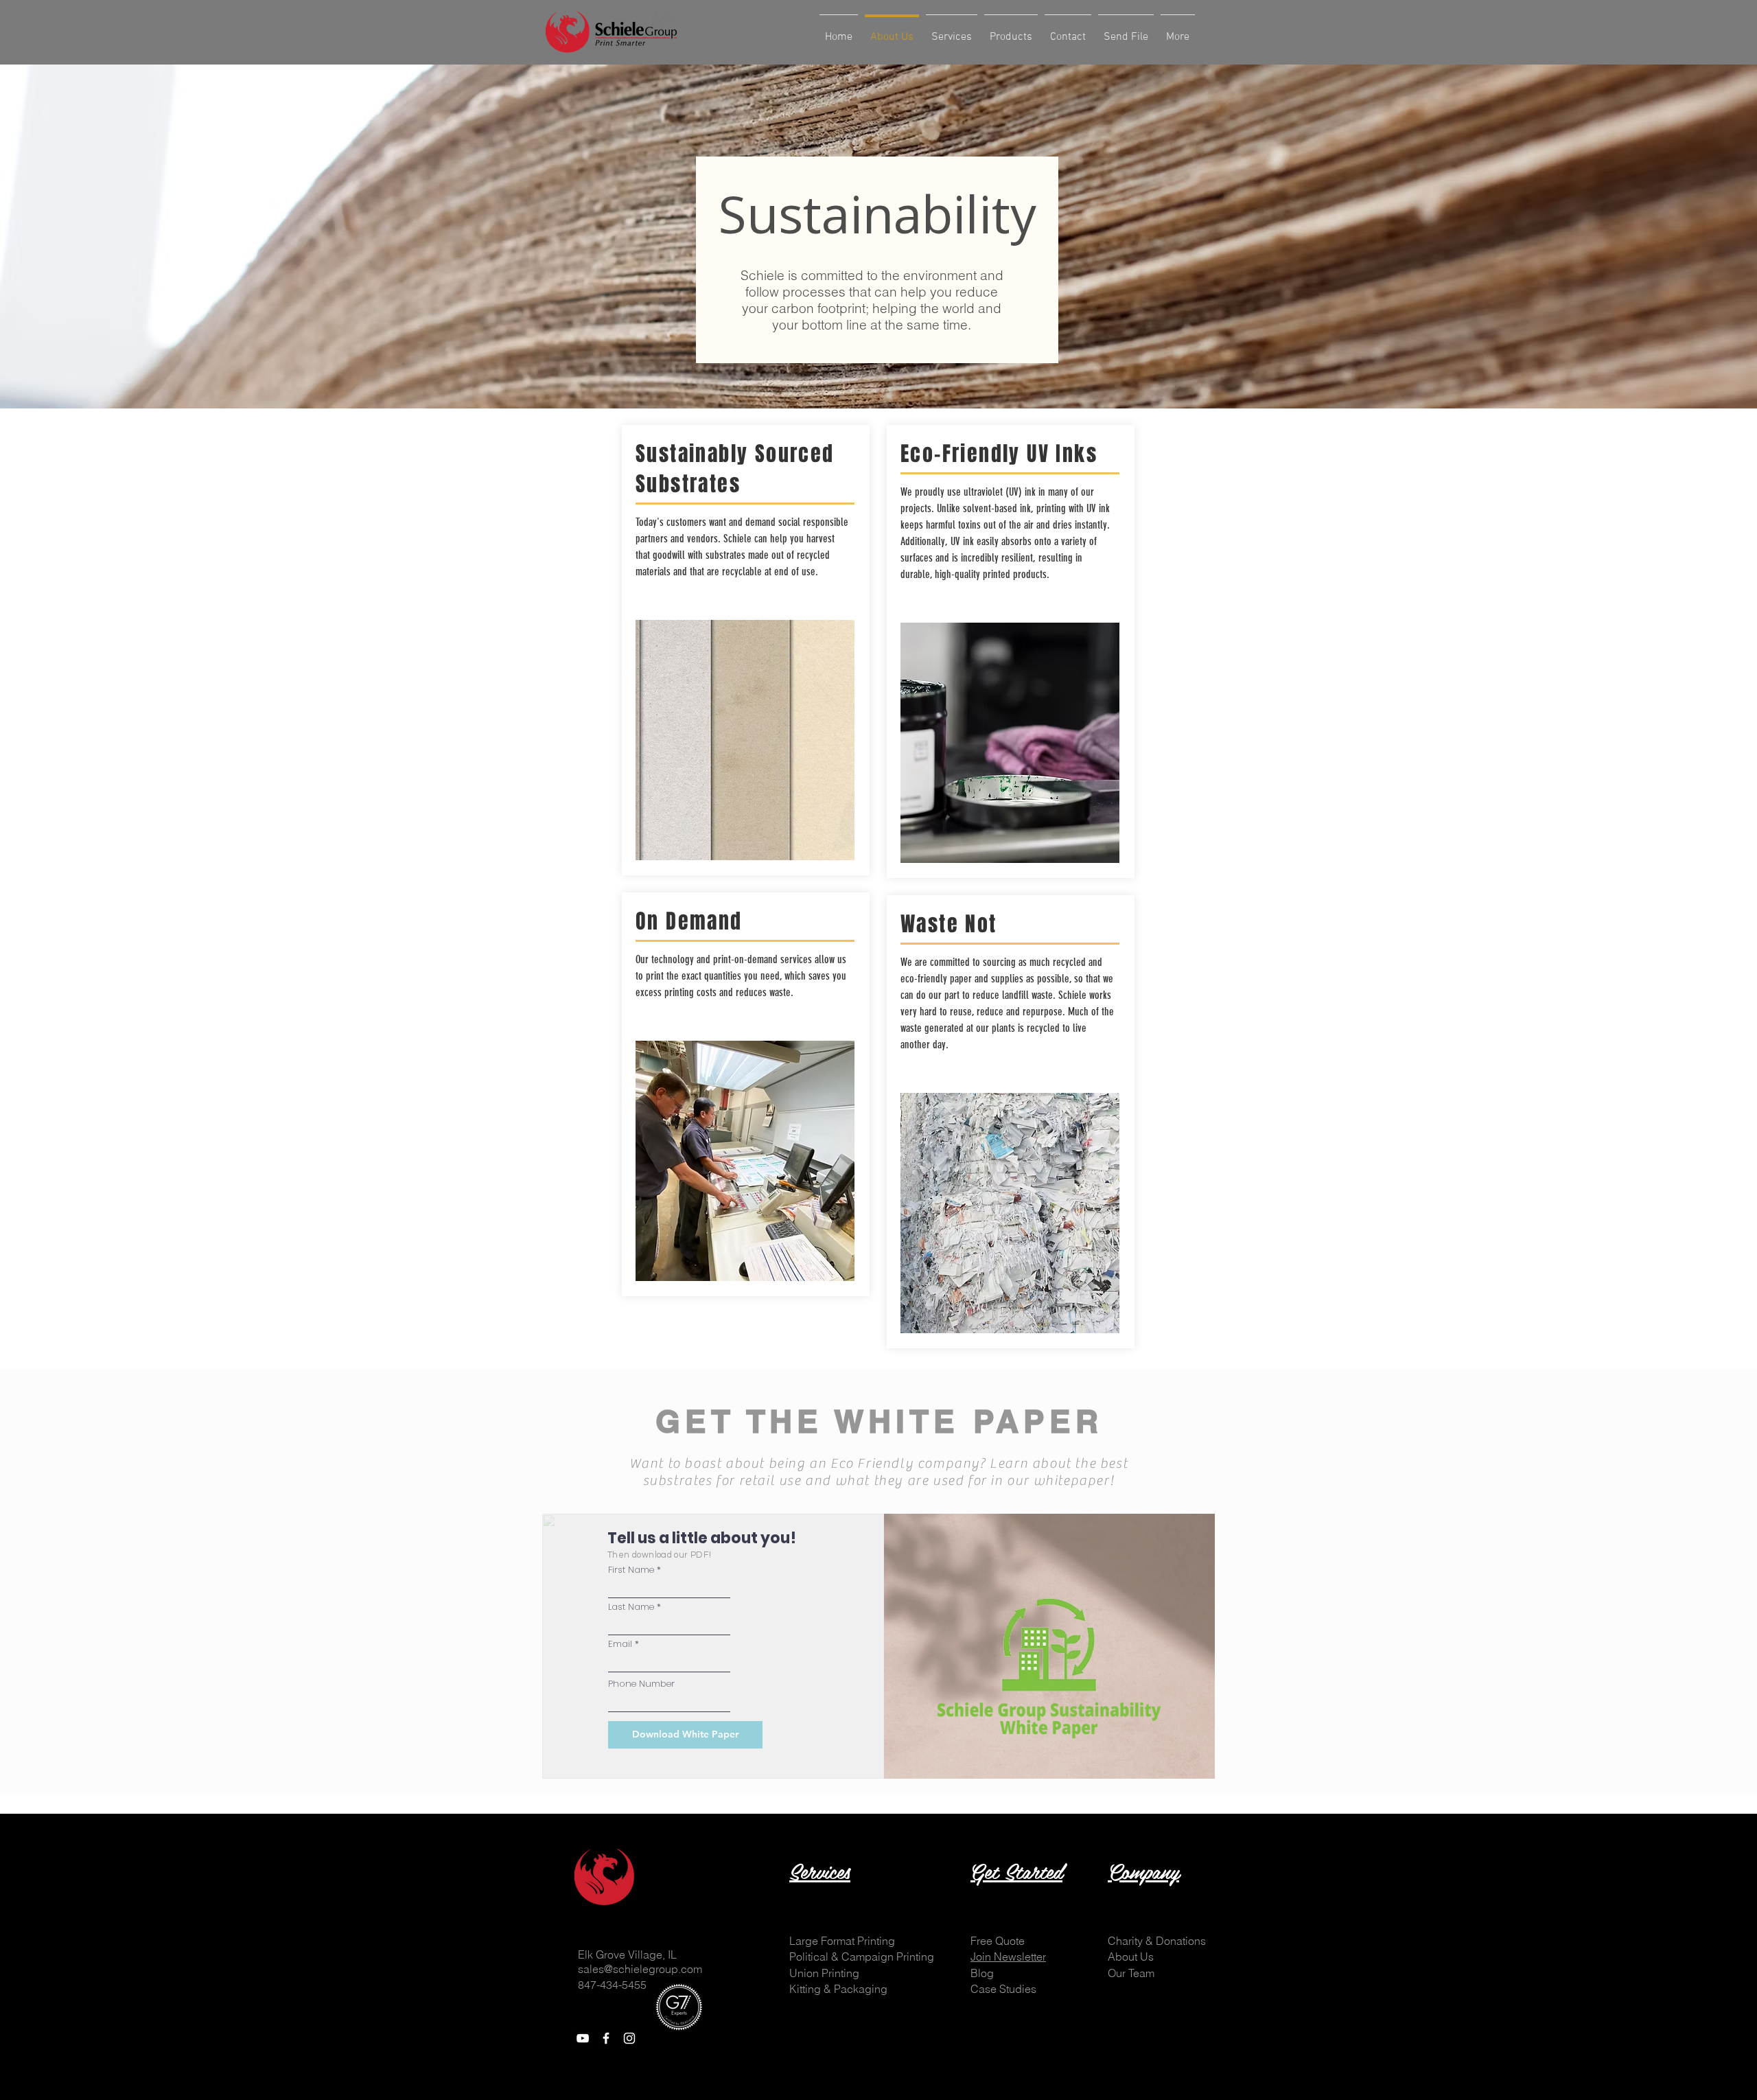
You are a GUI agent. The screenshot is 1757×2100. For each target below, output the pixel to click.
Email (620, 1644)
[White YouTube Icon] (583, 2038)
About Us (1131, 1957)
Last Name (631, 1607)
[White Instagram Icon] (629, 2038)
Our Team (1131, 1973)
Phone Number (641, 1684)
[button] (998, 1941)
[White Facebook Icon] (606, 2038)
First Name (631, 1570)
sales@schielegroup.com (640, 1969)
